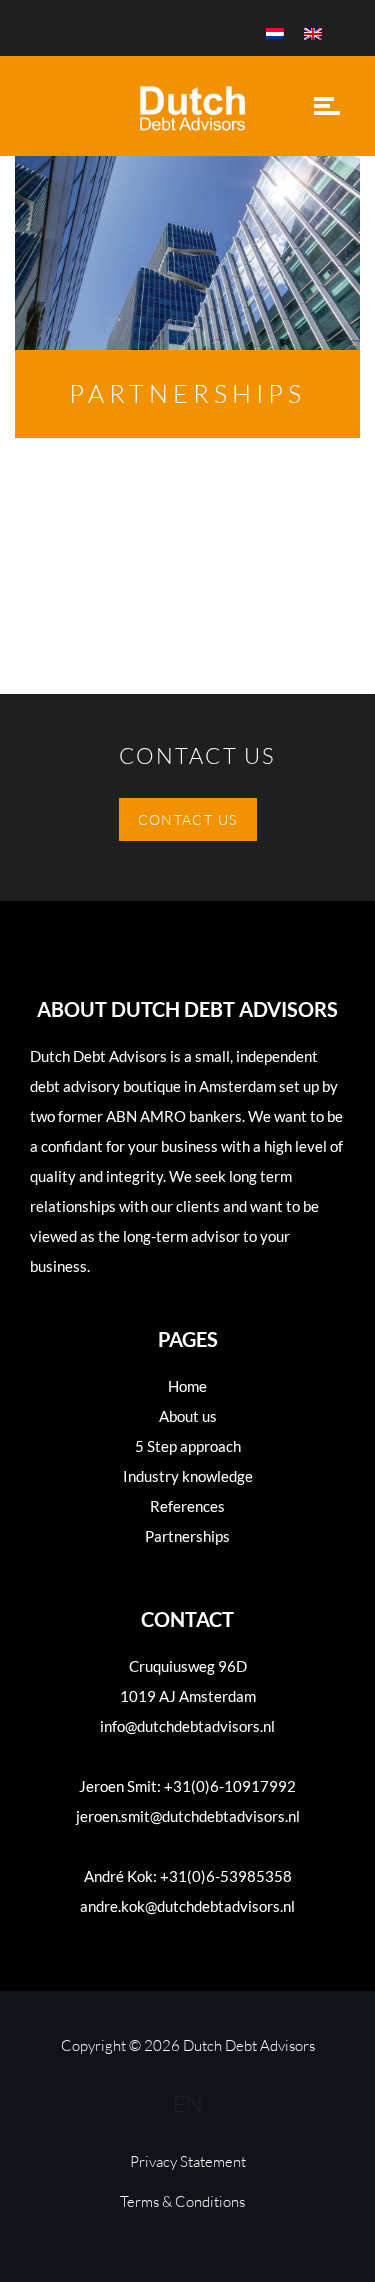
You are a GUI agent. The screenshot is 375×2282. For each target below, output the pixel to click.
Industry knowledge (188, 1476)
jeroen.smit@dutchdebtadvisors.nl (188, 1816)
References (187, 1506)
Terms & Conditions (182, 2201)
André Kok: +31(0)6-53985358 (188, 1876)
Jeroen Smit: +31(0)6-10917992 (187, 1786)
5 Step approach (188, 1446)
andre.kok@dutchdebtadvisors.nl (187, 1906)
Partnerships (187, 1536)
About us (188, 1416)
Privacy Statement (188, 2161)
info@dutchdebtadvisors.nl (187, 1726)
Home (187, 1386)
